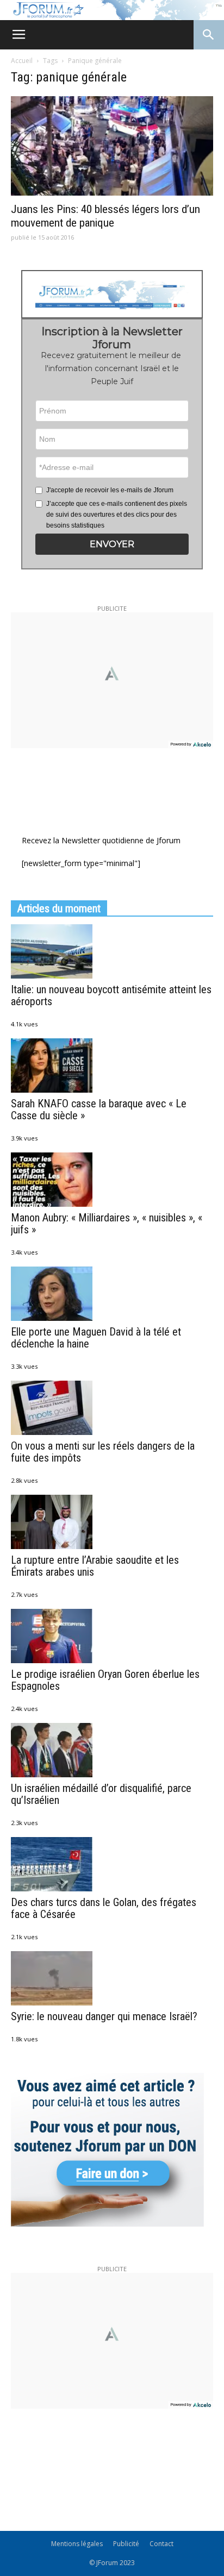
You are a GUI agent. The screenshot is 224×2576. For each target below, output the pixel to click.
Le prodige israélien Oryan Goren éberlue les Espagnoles (105, 1680)
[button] (112, 544)
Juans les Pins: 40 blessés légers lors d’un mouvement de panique (105, 216)
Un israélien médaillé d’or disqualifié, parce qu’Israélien (101, 1794)
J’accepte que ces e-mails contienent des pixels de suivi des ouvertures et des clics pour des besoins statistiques (117, 515)
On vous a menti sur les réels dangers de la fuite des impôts (103, 1452)
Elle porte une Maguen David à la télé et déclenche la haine (96, 1338)
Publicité (126, 2544)
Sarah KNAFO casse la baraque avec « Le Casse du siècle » (99, 1110)
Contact (161, 2544)
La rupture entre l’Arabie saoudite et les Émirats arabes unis (95, 1566)
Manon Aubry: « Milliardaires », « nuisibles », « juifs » (107, 1224)
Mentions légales (77, 2544)
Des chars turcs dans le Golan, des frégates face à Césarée (104, 1908)
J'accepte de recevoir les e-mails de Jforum (110, 490)
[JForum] (112, 10)
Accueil (22, 61)
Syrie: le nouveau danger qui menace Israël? (104, 2016)
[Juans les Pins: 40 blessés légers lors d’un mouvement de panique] (112, 146)
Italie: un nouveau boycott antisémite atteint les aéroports (111, 995)
